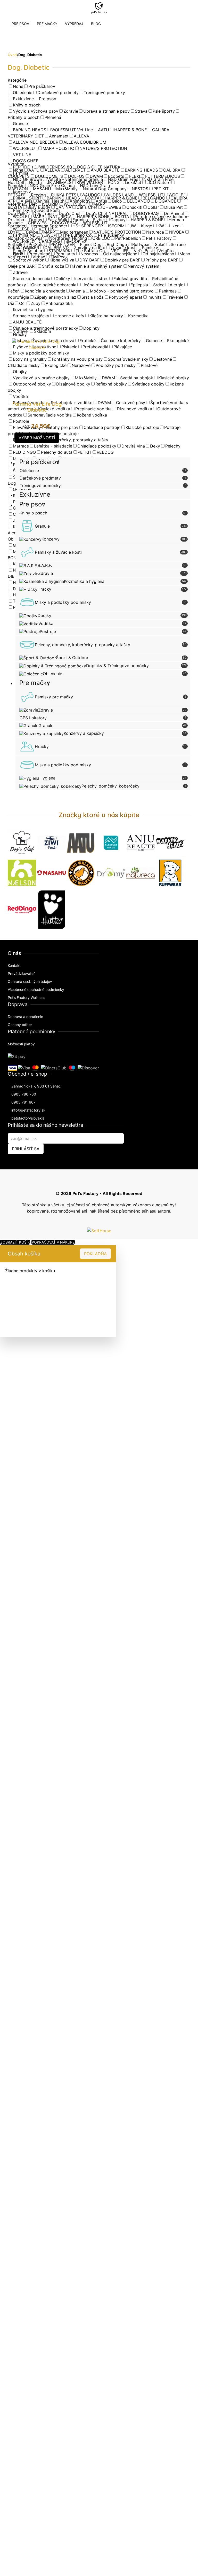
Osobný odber (20, 1025)
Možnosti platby (21, 1044)
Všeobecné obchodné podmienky (36, 989)
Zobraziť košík (15, 1242)
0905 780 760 (24, 1094)
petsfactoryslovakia (28, 1118)
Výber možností (37, 438)
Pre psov (32, 504)
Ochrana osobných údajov (30, 981)
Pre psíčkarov (39, 462)
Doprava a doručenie (25, 1017)
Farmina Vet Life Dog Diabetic (37, 407)
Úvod (12, 55)
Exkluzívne (35, 494)
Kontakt (14, 965)
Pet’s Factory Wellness (26, 997)
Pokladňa (95, 1254)
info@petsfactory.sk (28, 1110)
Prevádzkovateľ (21, 973)
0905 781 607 (23, 1102)
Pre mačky (35, 683)
